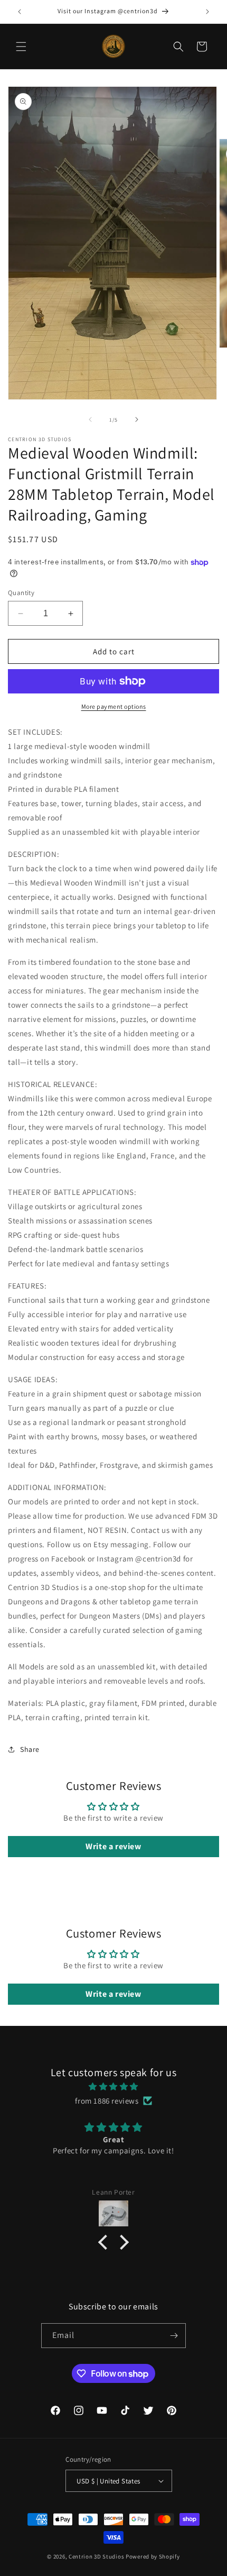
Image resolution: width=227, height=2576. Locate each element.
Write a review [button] (113, 1846)
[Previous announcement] (20, 12)
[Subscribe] (174, 2336)
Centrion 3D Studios (96, 2556)
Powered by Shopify (153, 2556)
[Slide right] (137, 419)
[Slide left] (90, 419)
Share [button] (30, 1749)
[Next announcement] (207, 12)
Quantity (21, 593)
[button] (21, 47)
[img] (113, 2086)
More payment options (114, 706)
